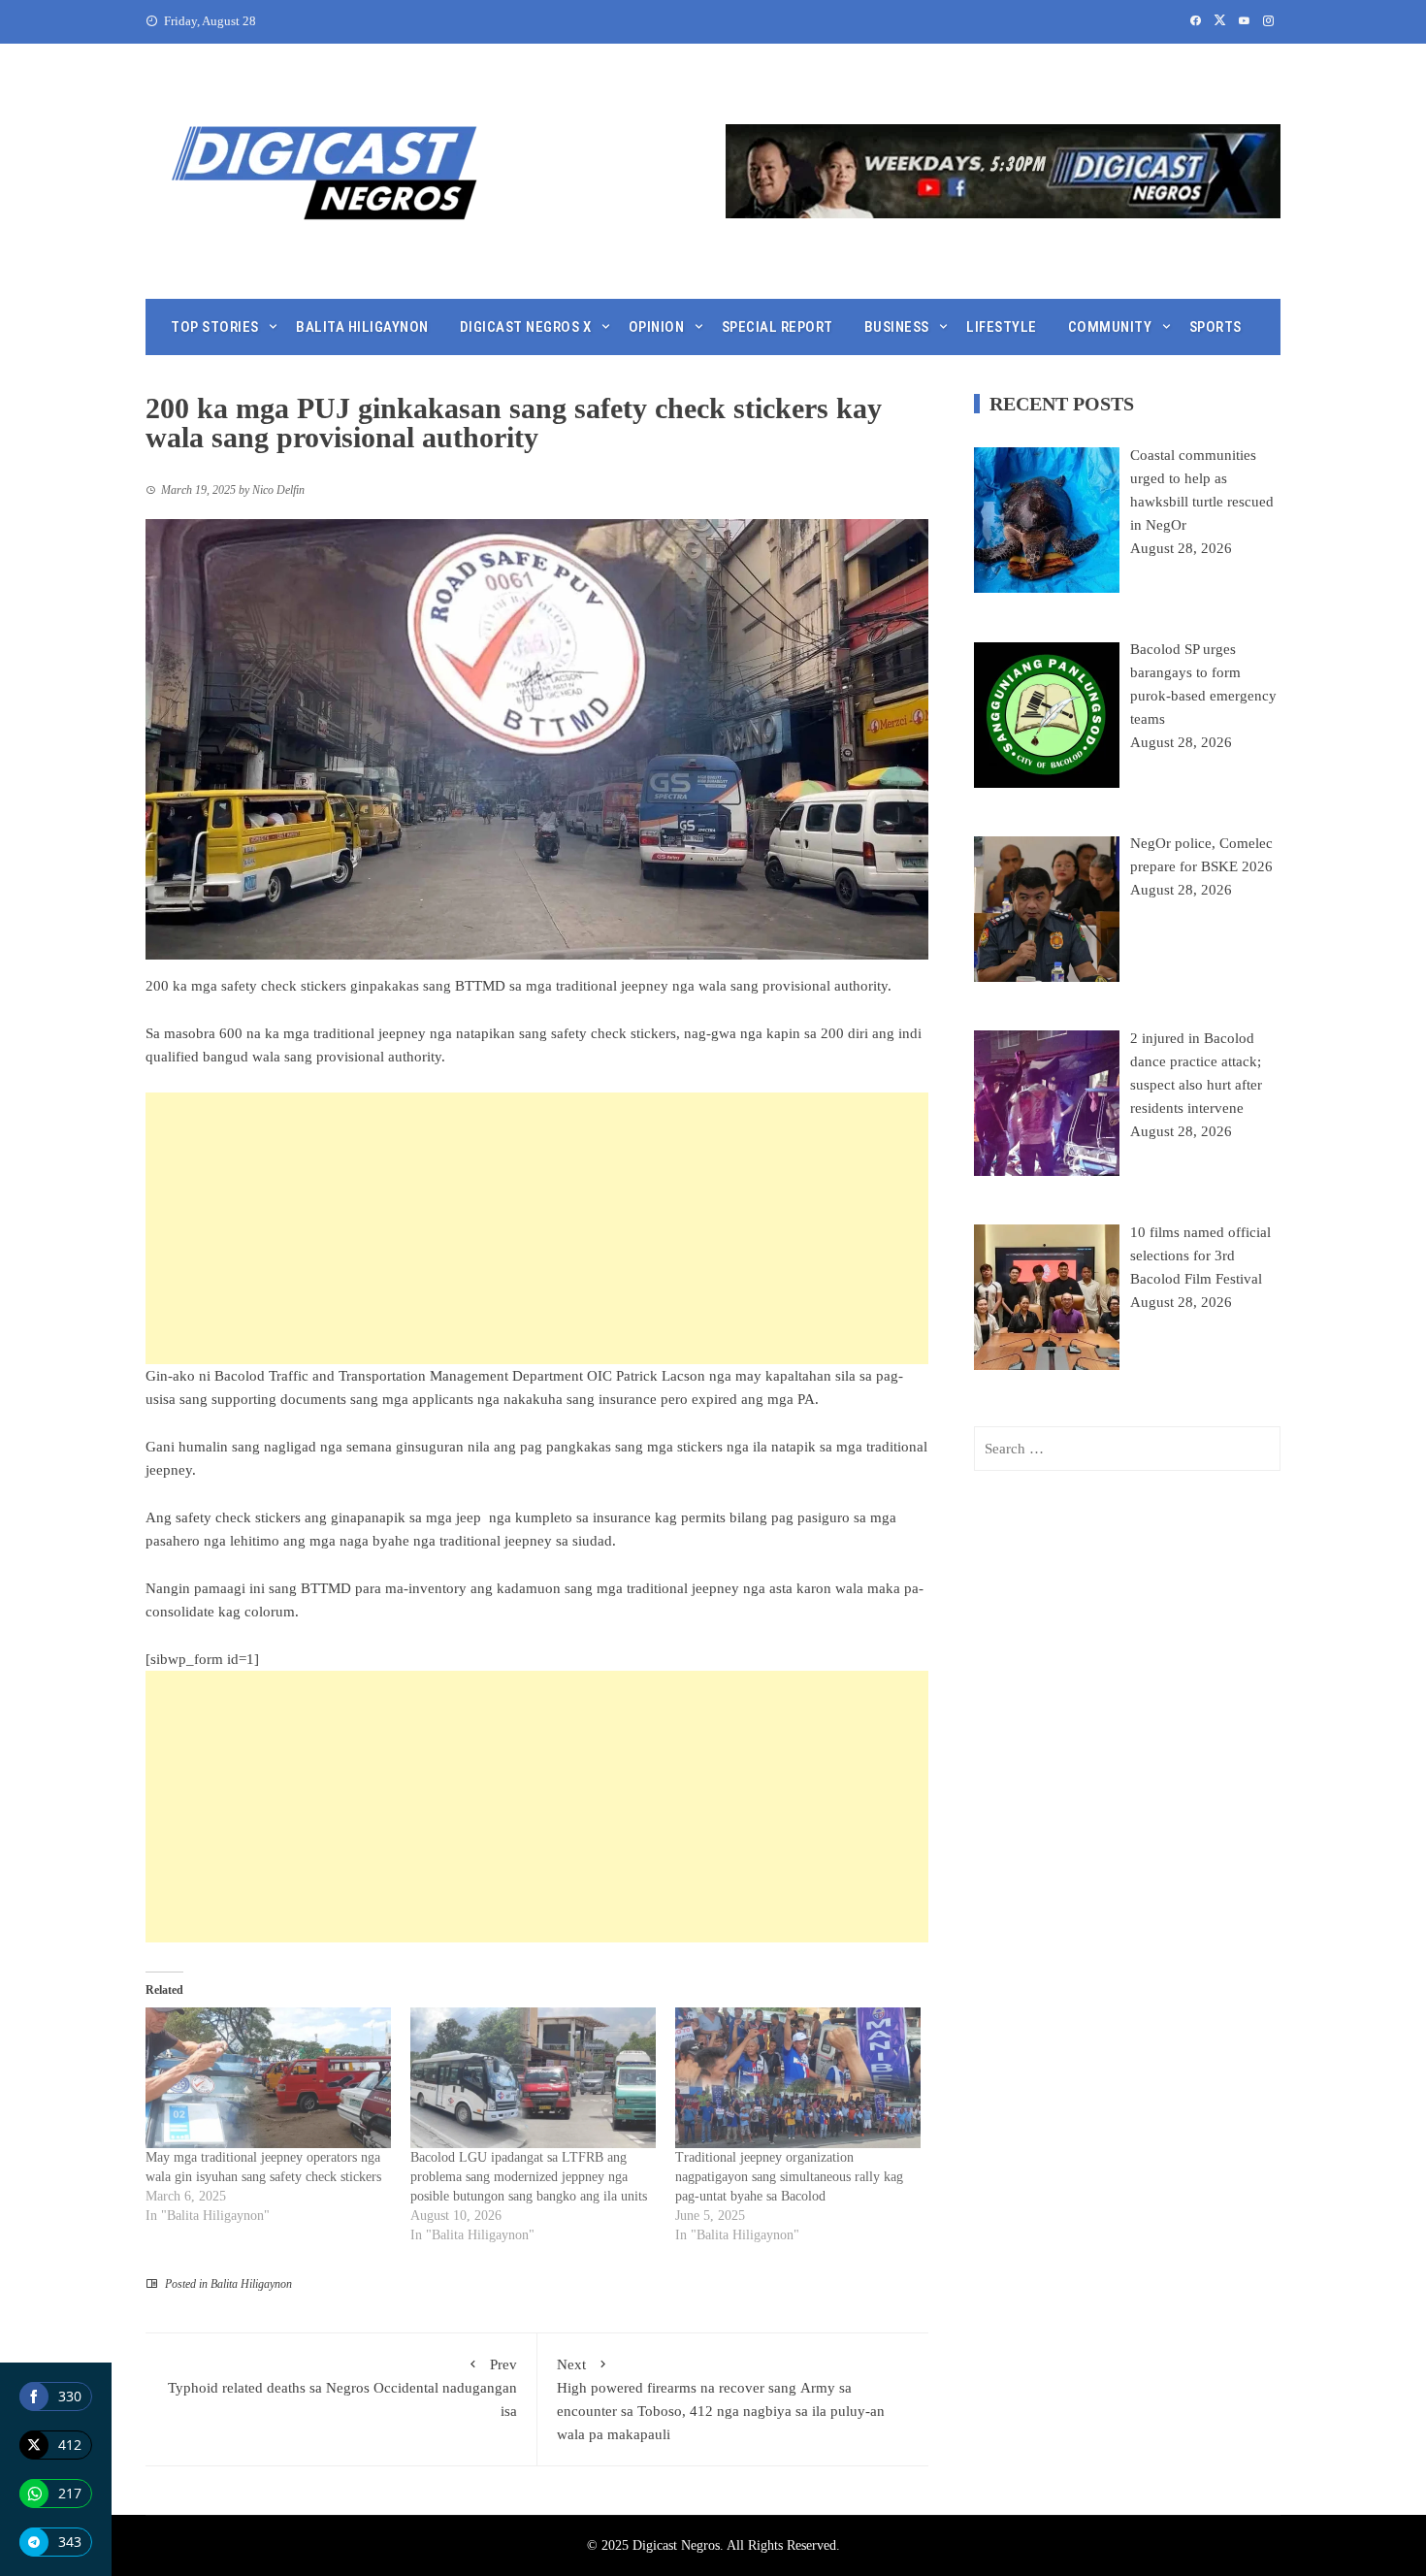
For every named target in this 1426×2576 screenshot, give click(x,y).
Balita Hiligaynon (362, 327)
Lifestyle (1002, 327)
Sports (1215, 327)
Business (897, 327)
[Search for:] (1127, 1449)
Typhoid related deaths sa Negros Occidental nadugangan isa (342, 2388)
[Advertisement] (537, 1228)
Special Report (778, 327)
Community (1110, 327)
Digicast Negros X (526, 327)
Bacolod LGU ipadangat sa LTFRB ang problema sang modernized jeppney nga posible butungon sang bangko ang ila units (529, 2177)
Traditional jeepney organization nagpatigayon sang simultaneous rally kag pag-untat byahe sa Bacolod (789, 2177)
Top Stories (215, 327)
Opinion (657, 327)
